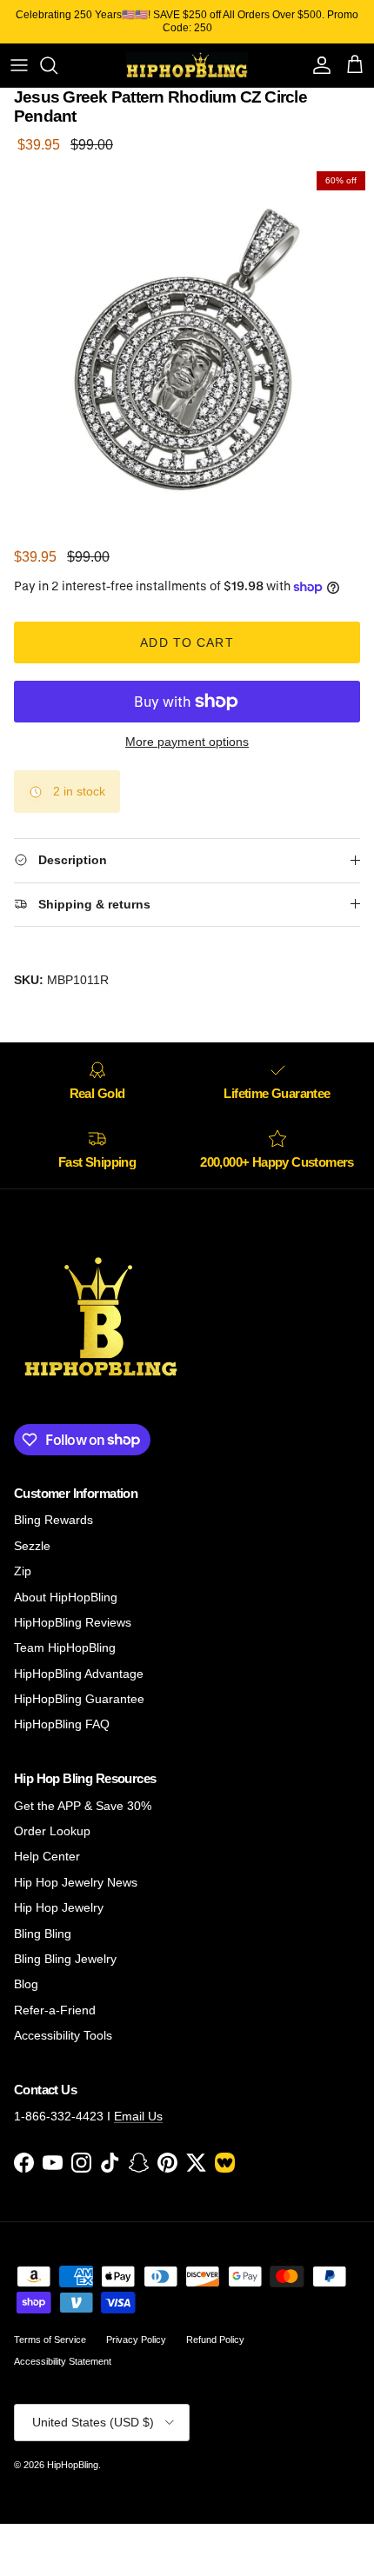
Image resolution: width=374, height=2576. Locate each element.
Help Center (47, 1856)
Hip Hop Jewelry (59, 1907)
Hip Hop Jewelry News (76, 1882)
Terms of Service (50, 2340)
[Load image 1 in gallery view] (187, 349)
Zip (23, 1571)
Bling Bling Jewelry (65, 1959)
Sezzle (32, 1546)
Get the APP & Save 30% (83, 1806)
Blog (26, 1984)
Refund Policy (215, 2340)
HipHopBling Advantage (79, 1674)
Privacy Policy (136, 2340)
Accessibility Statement (63, 2361)
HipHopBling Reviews (73, 1622)
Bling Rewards (53, 1520)
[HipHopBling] (187, 65)
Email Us (138, 2116)
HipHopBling (73, 2465)
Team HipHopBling (65, 1647)
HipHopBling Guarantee (79, 1699)
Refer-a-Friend (55, 2010)
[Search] (57, 65)
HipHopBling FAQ (62, 1724)
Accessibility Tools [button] (63, 2035)
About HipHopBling (66, 1597)
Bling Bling (43, 1934)
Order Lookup (52, 1831)
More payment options (187, 742)
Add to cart (187, 642)
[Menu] (19, 65)
